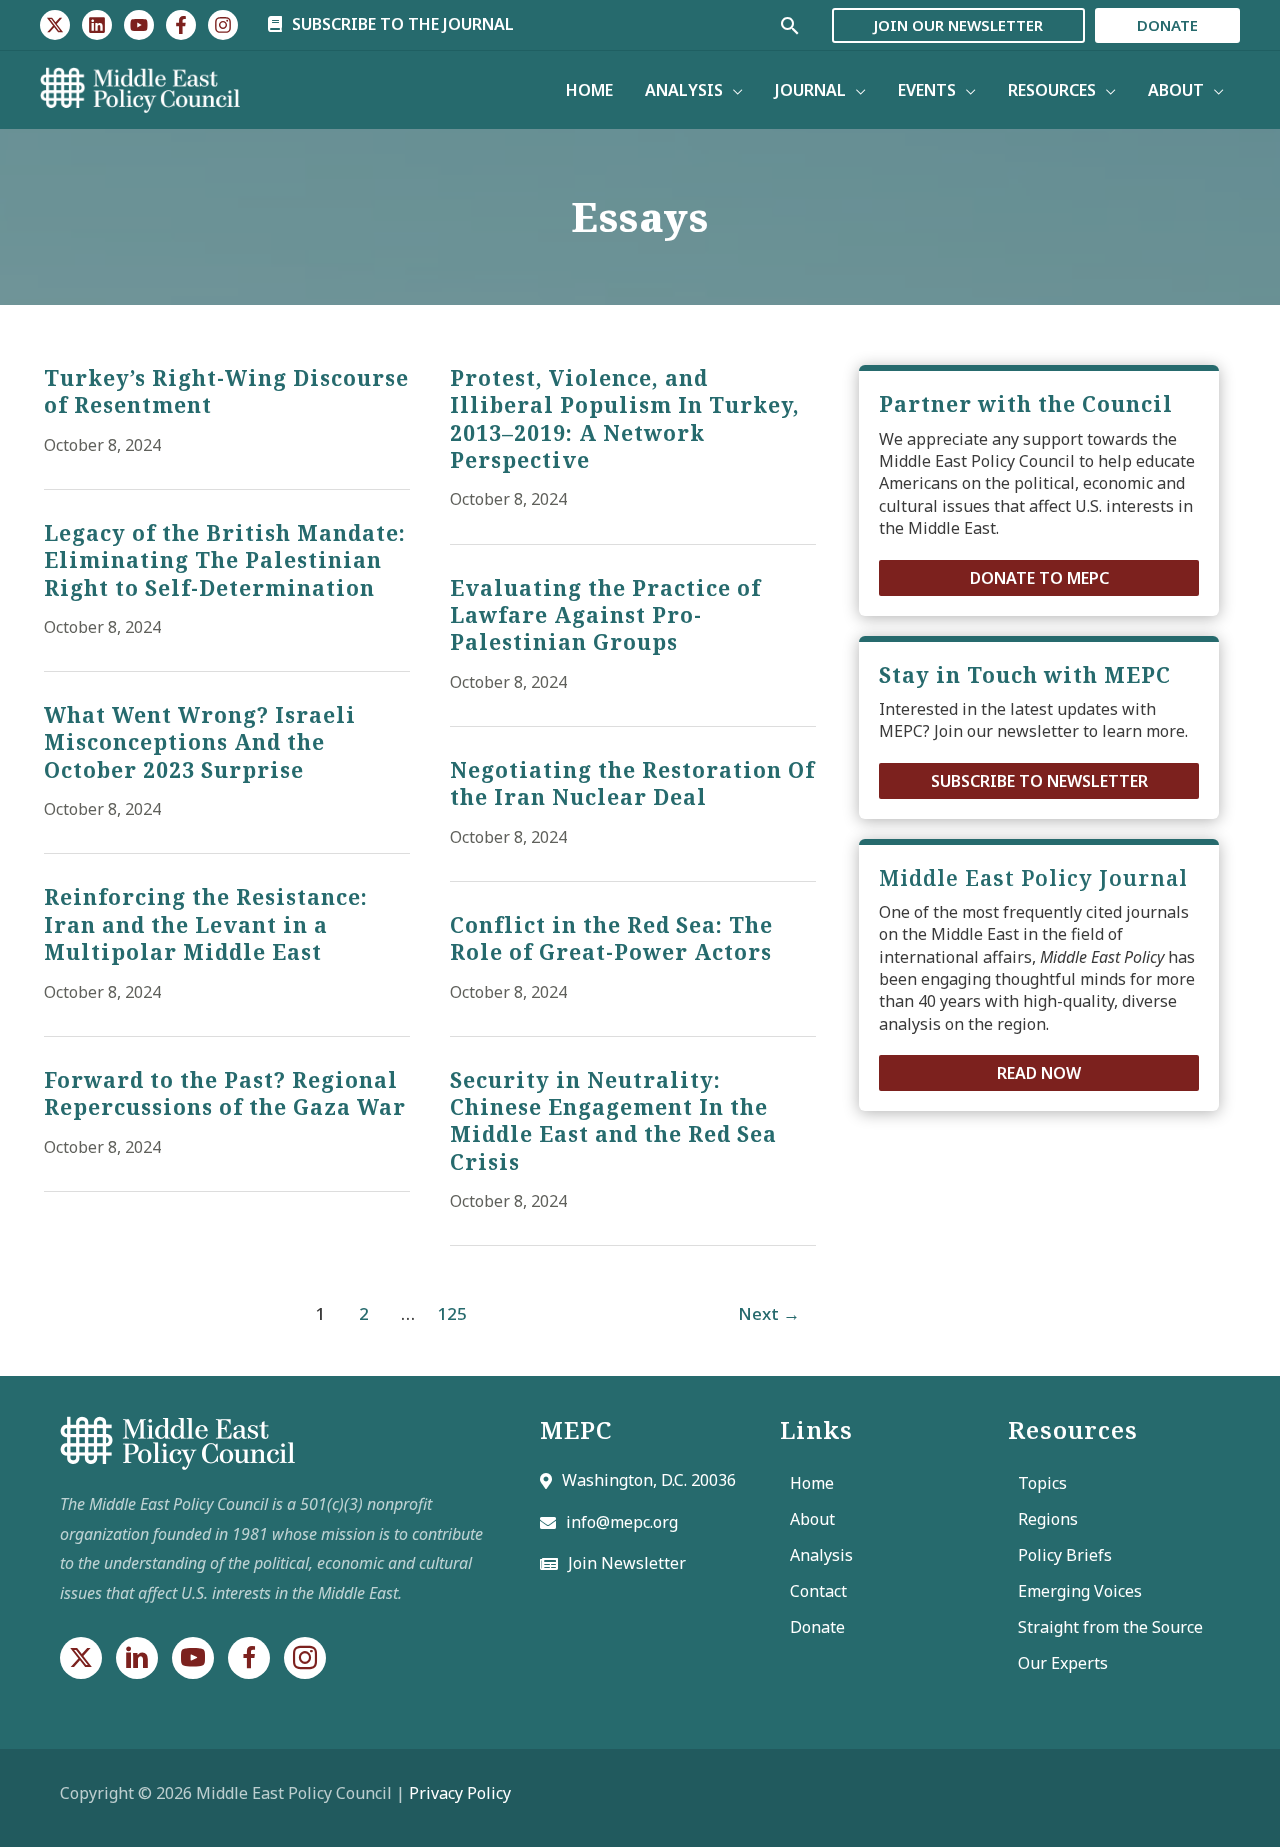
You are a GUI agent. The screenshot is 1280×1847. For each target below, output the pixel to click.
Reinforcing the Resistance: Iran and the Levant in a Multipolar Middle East (206, 924)
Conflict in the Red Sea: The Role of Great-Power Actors (611, 938)
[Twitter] (55, 25)
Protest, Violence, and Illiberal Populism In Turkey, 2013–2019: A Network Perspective (625, 419)
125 (452, 1313)
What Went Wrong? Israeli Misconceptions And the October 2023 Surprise (200, 742)
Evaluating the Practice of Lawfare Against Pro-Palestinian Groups (605, 615)
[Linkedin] (97, 25)
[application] (733, 90)
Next (769, 1313)
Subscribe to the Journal (401, 24)
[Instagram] (223, 25)
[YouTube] (139, 25)
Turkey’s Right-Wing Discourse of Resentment (226, 391)
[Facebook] (181, 25)
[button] (1039, 577)
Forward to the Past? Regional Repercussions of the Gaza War (225, 1093)
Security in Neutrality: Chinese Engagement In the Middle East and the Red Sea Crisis (613, 1121)
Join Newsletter (627, 1563)
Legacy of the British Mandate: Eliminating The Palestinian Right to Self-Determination (225, 560)
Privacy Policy (460, 1793)
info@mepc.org (622, 1522)
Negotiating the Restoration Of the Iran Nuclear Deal (632, 783)
